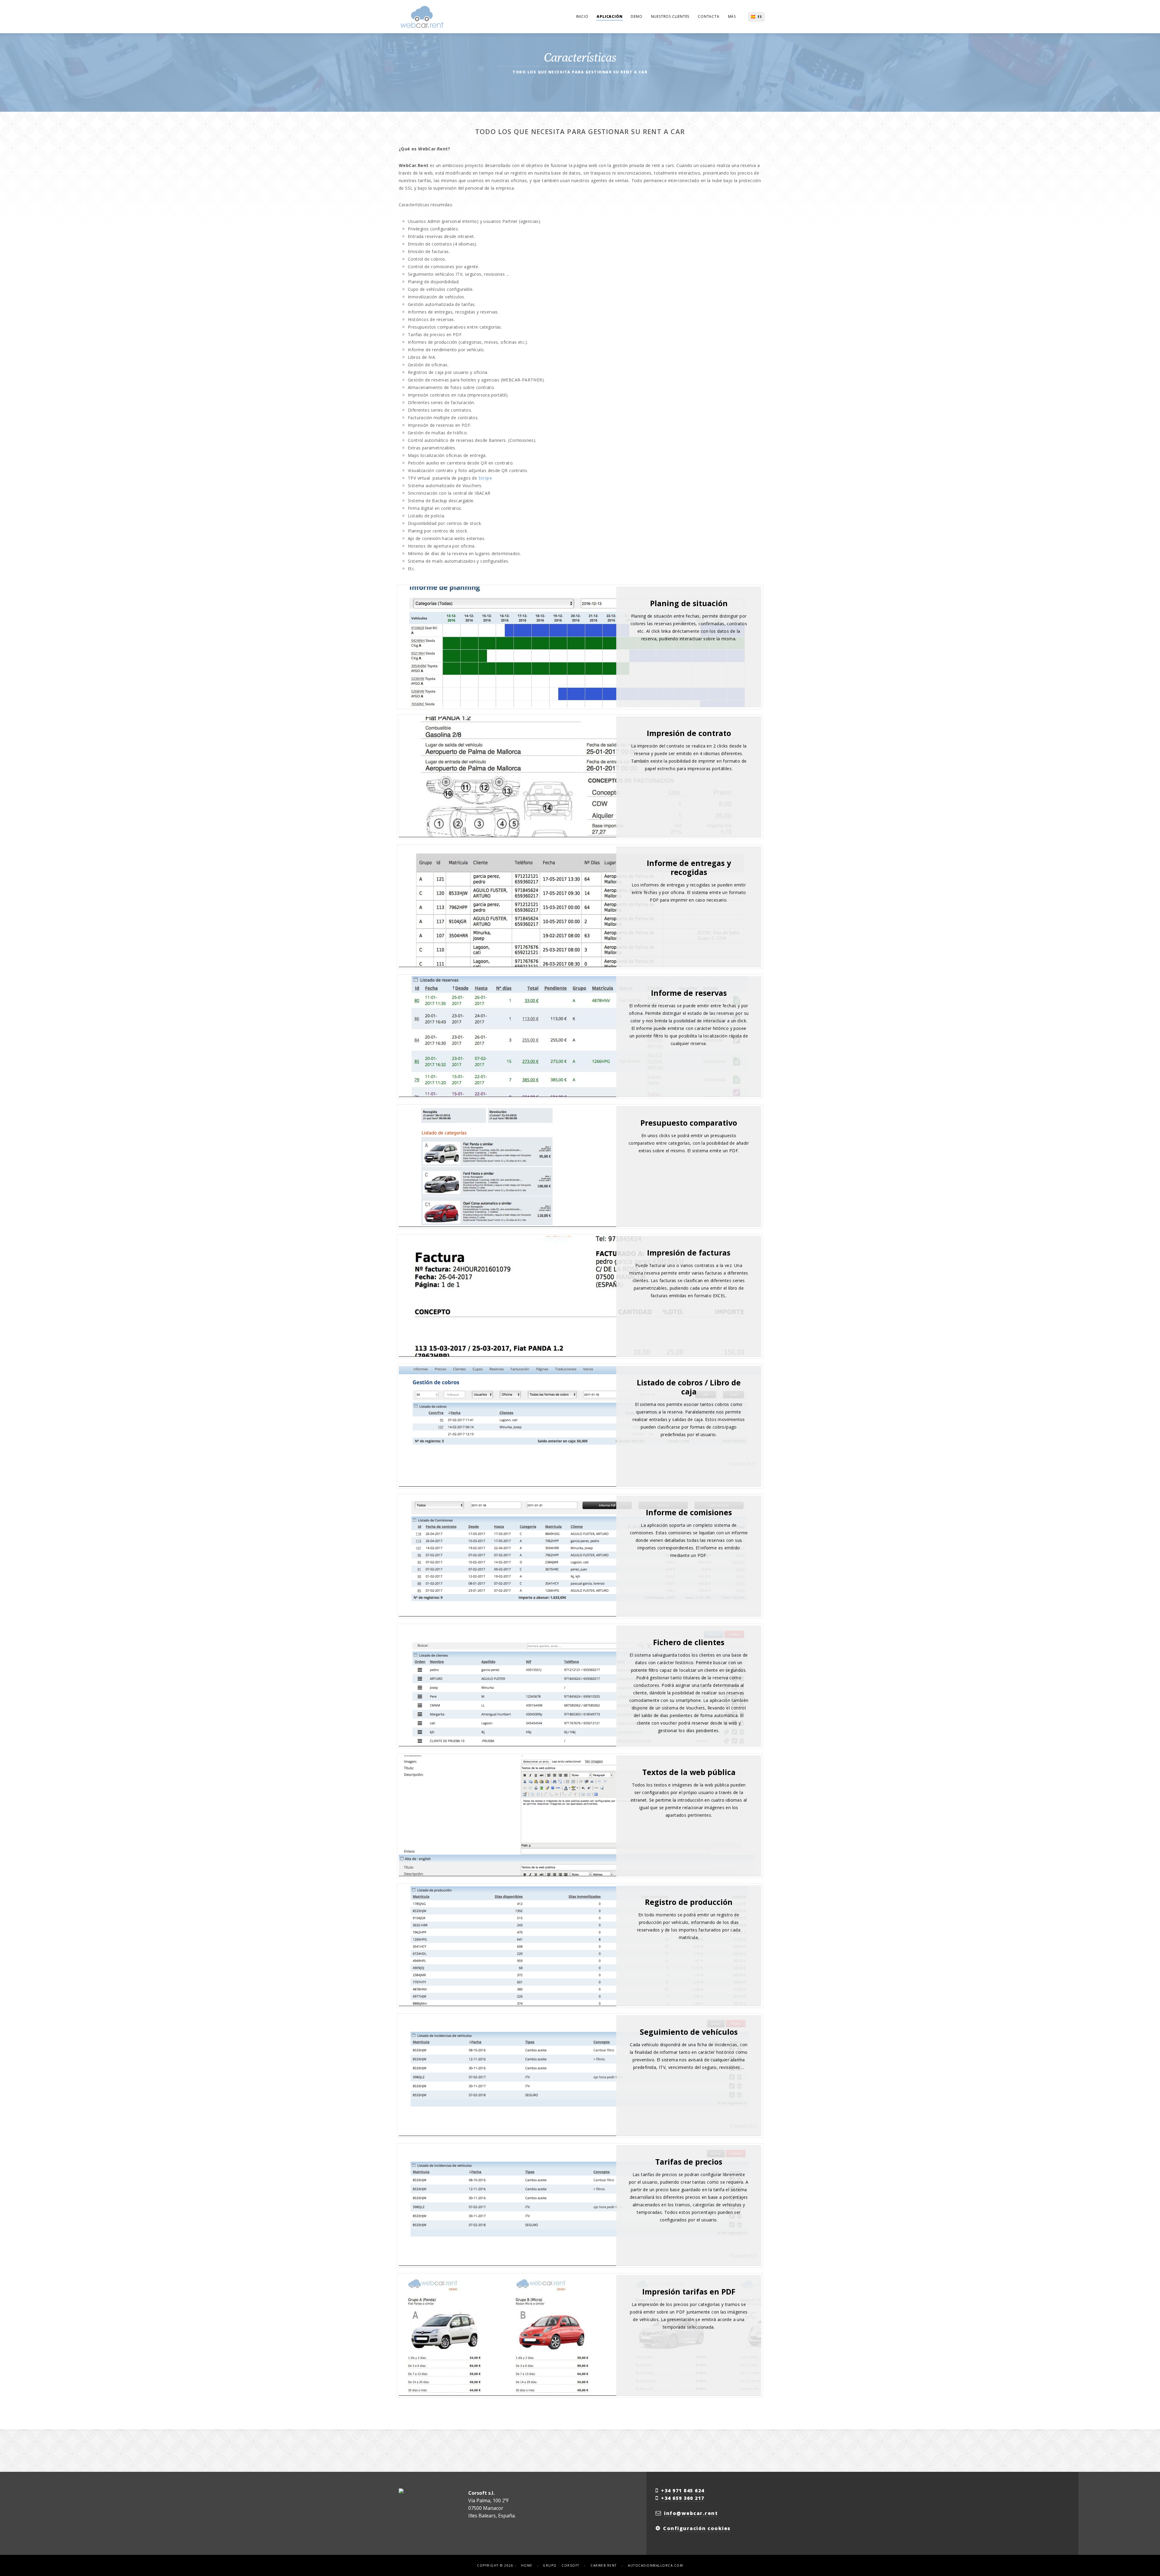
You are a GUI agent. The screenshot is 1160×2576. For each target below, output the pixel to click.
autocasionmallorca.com (656, 2565)
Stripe (485, 478)
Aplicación (609, 16)
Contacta (709, 16)
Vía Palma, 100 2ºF (488, 2500)
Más (732, 16)
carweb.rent (604, 2565)
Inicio (582, 16)
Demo (636, 16)
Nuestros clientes (670, 16)
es (760, 17)
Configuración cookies (697, 2528)
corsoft (570, 2565)
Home (527, 2565)
